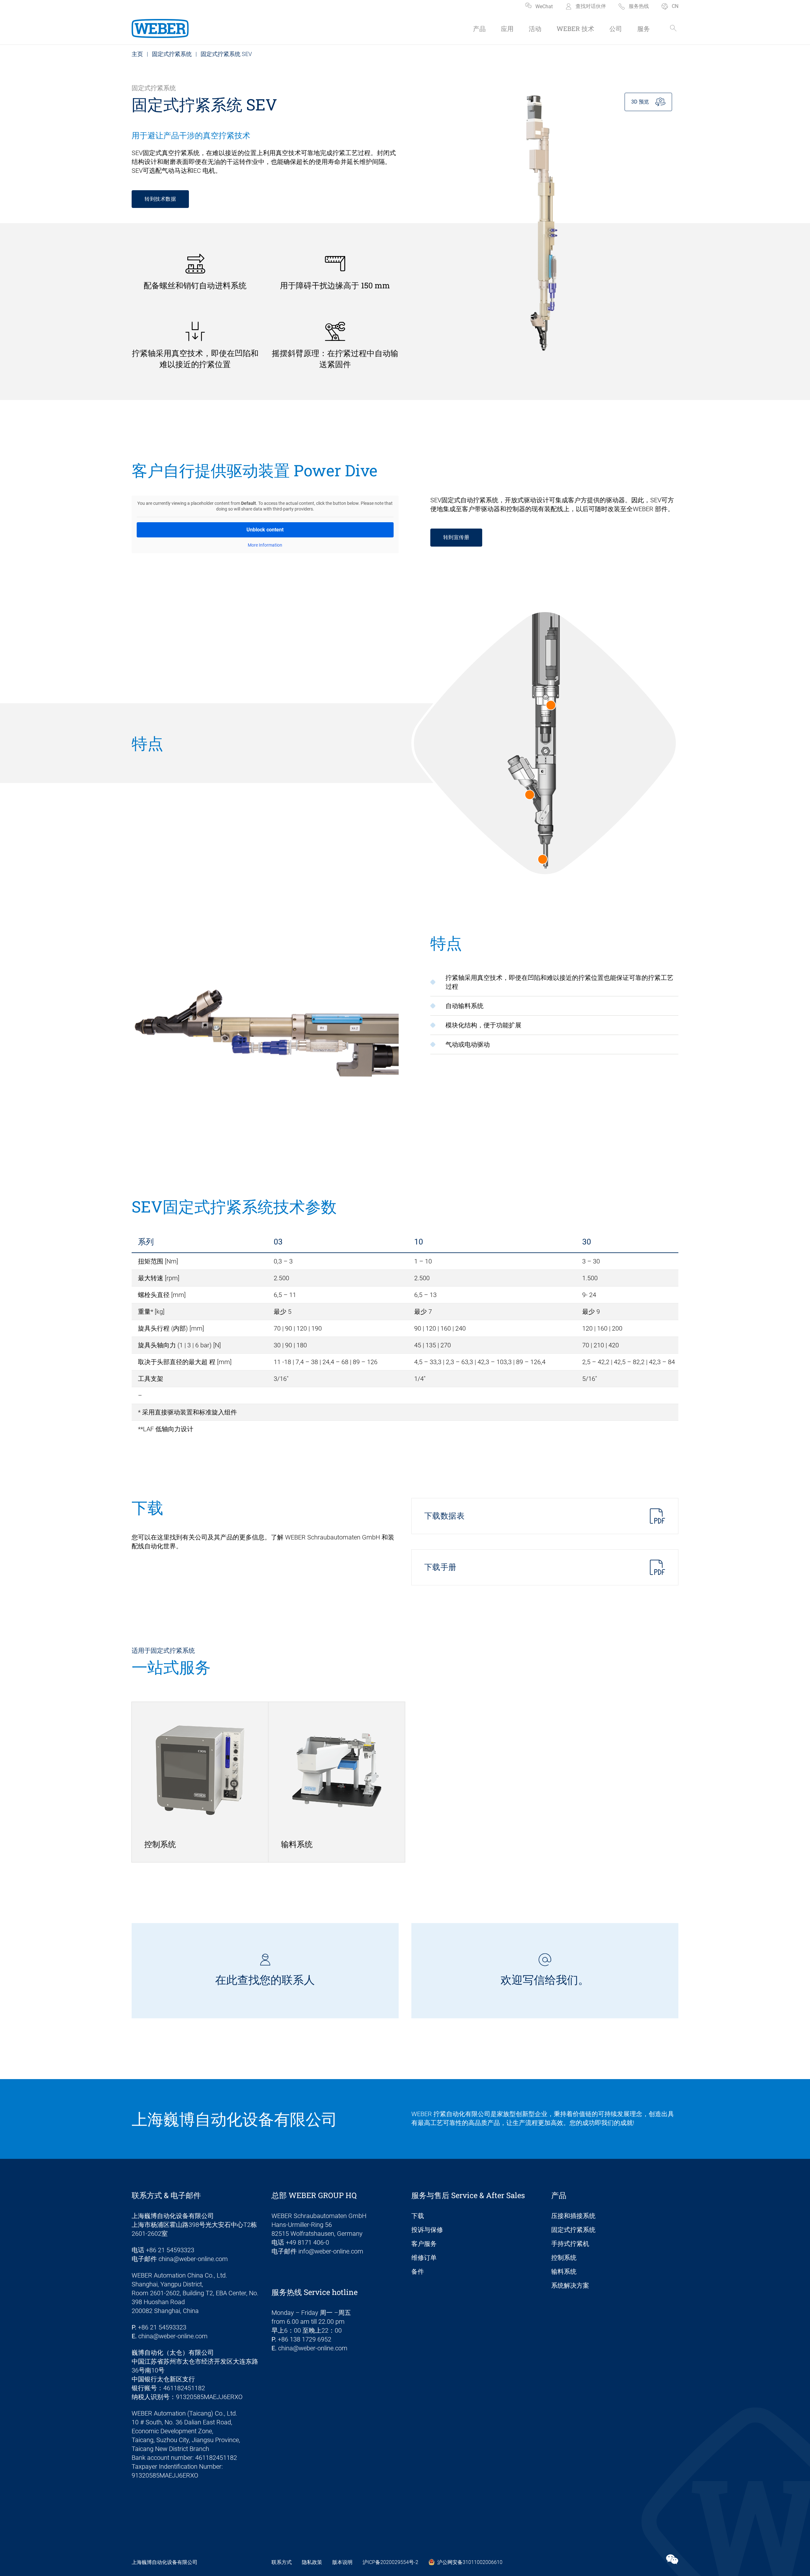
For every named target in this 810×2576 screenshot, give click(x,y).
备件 (418, 2272)
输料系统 (564, 2272)
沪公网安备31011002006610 (470, 2562)
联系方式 (282, 2562)
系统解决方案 (570, 2285)
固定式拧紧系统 (172, 54)
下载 (418, 2216)
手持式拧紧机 (570, 2244)
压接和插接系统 (573, 2216)
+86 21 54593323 (170, 2250)
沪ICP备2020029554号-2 (390, 2562)
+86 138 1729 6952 (305, 2339)
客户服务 (424, 2244)
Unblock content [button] (265, 530)
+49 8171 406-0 (307, 2242)
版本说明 (342, 2562)
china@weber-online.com (193, 2259)
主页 (137, 54)
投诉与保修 (427, 2230)
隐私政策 (312, 2562)
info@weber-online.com (331, 2251)
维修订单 (424, 2258)
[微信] (672, 2560)
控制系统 (564, 2258)
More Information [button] (265, 545)
